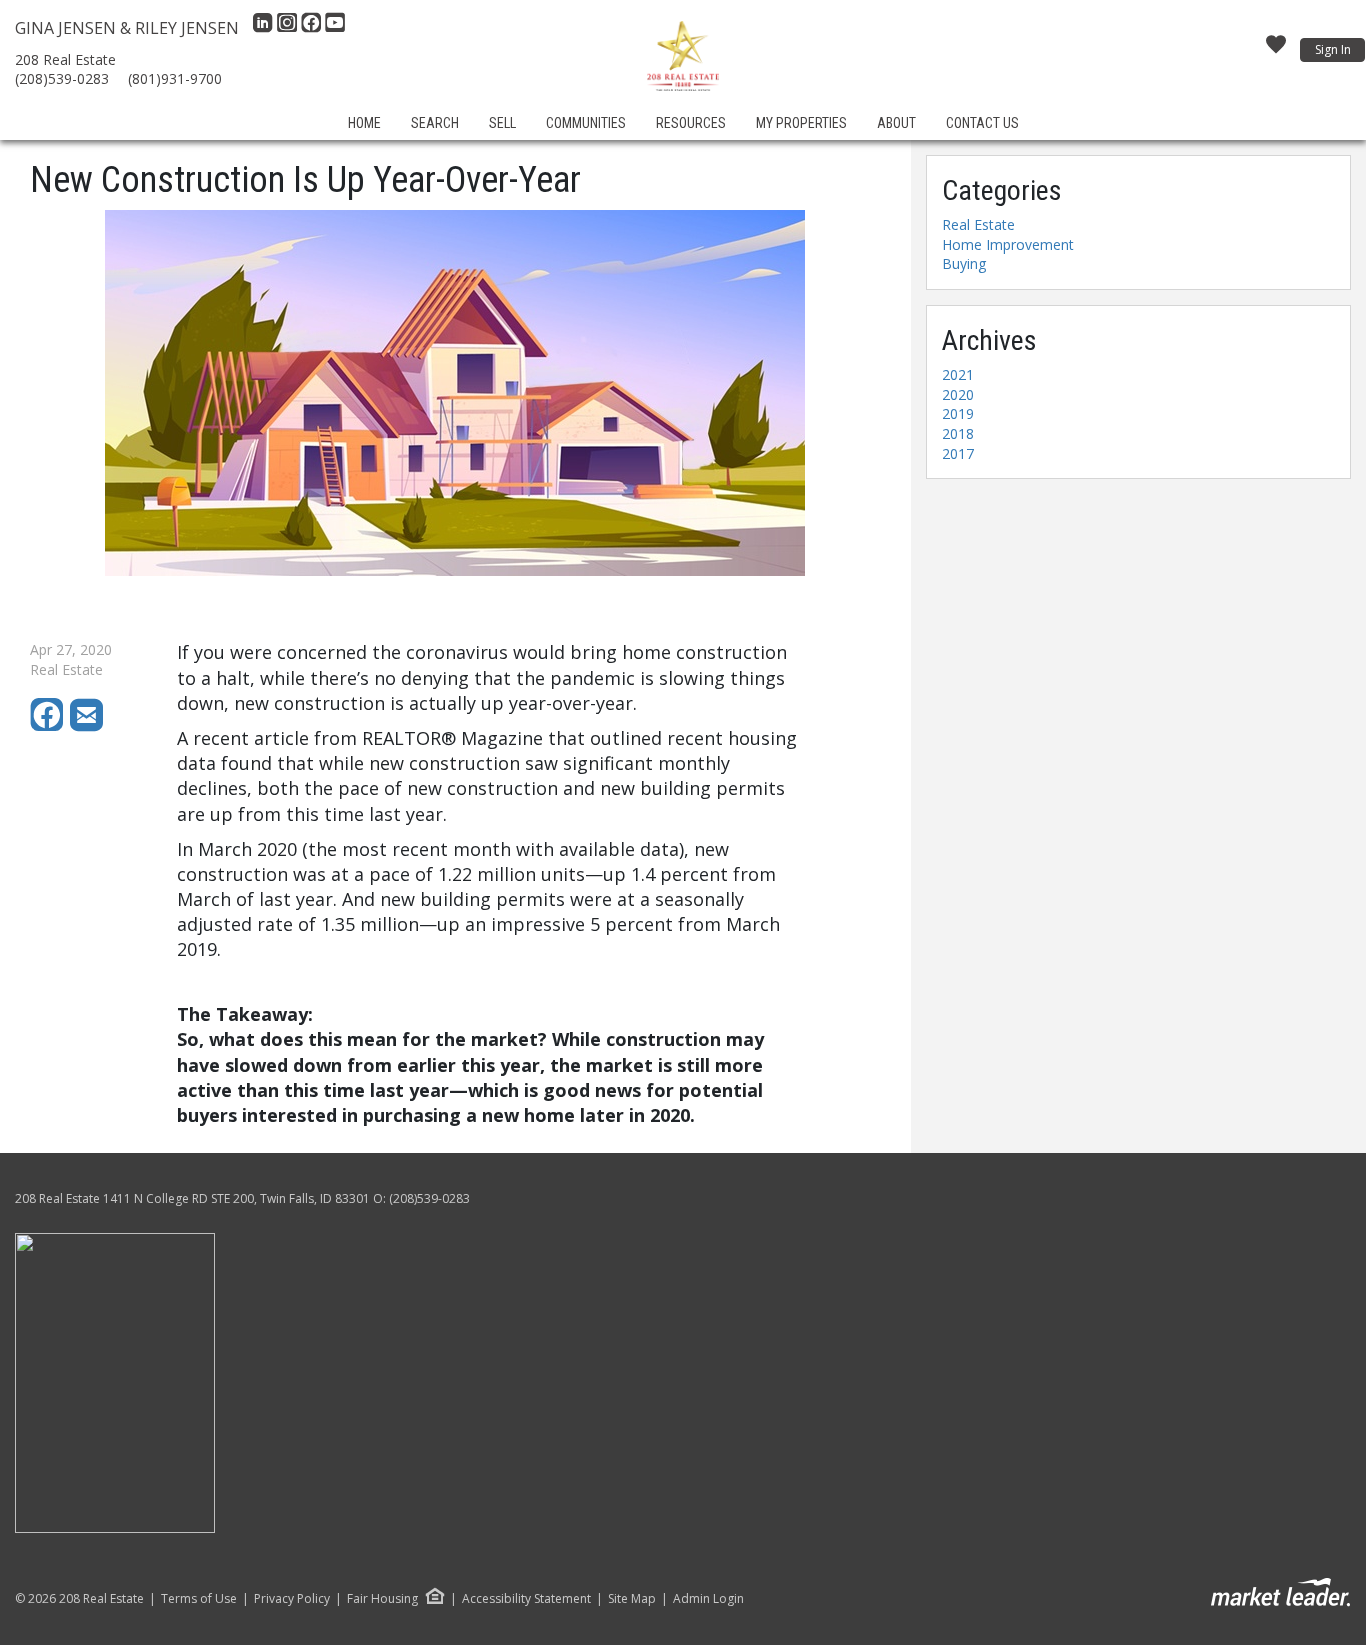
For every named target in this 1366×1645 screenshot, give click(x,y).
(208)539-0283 (62, 78)
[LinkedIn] (265, 28)
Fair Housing (382, 1598)
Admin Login (708, 1599)
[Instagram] (289, 28)
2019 (958, 413)
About (896, 123)
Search (435, 123)
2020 (958, 394)
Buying (964, 263)
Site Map (632, 1599)
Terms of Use (199, 1599)
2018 (958, 433)
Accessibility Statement (526, 1599)
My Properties (801, 123)
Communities (586, 123)
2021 (958, 374)
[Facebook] (313, 28)
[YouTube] (335, 28)
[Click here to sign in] (1276, 50)
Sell (502, 123)
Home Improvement (1008, 244)
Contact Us (982, 123)
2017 (958, 453)
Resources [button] (691, 123)
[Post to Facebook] (50, 726)
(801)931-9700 (175, 78)
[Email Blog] (88, 726)
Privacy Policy (292, 1599)
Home (364, 123)
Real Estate (978, 224)
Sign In (1333, 49)
